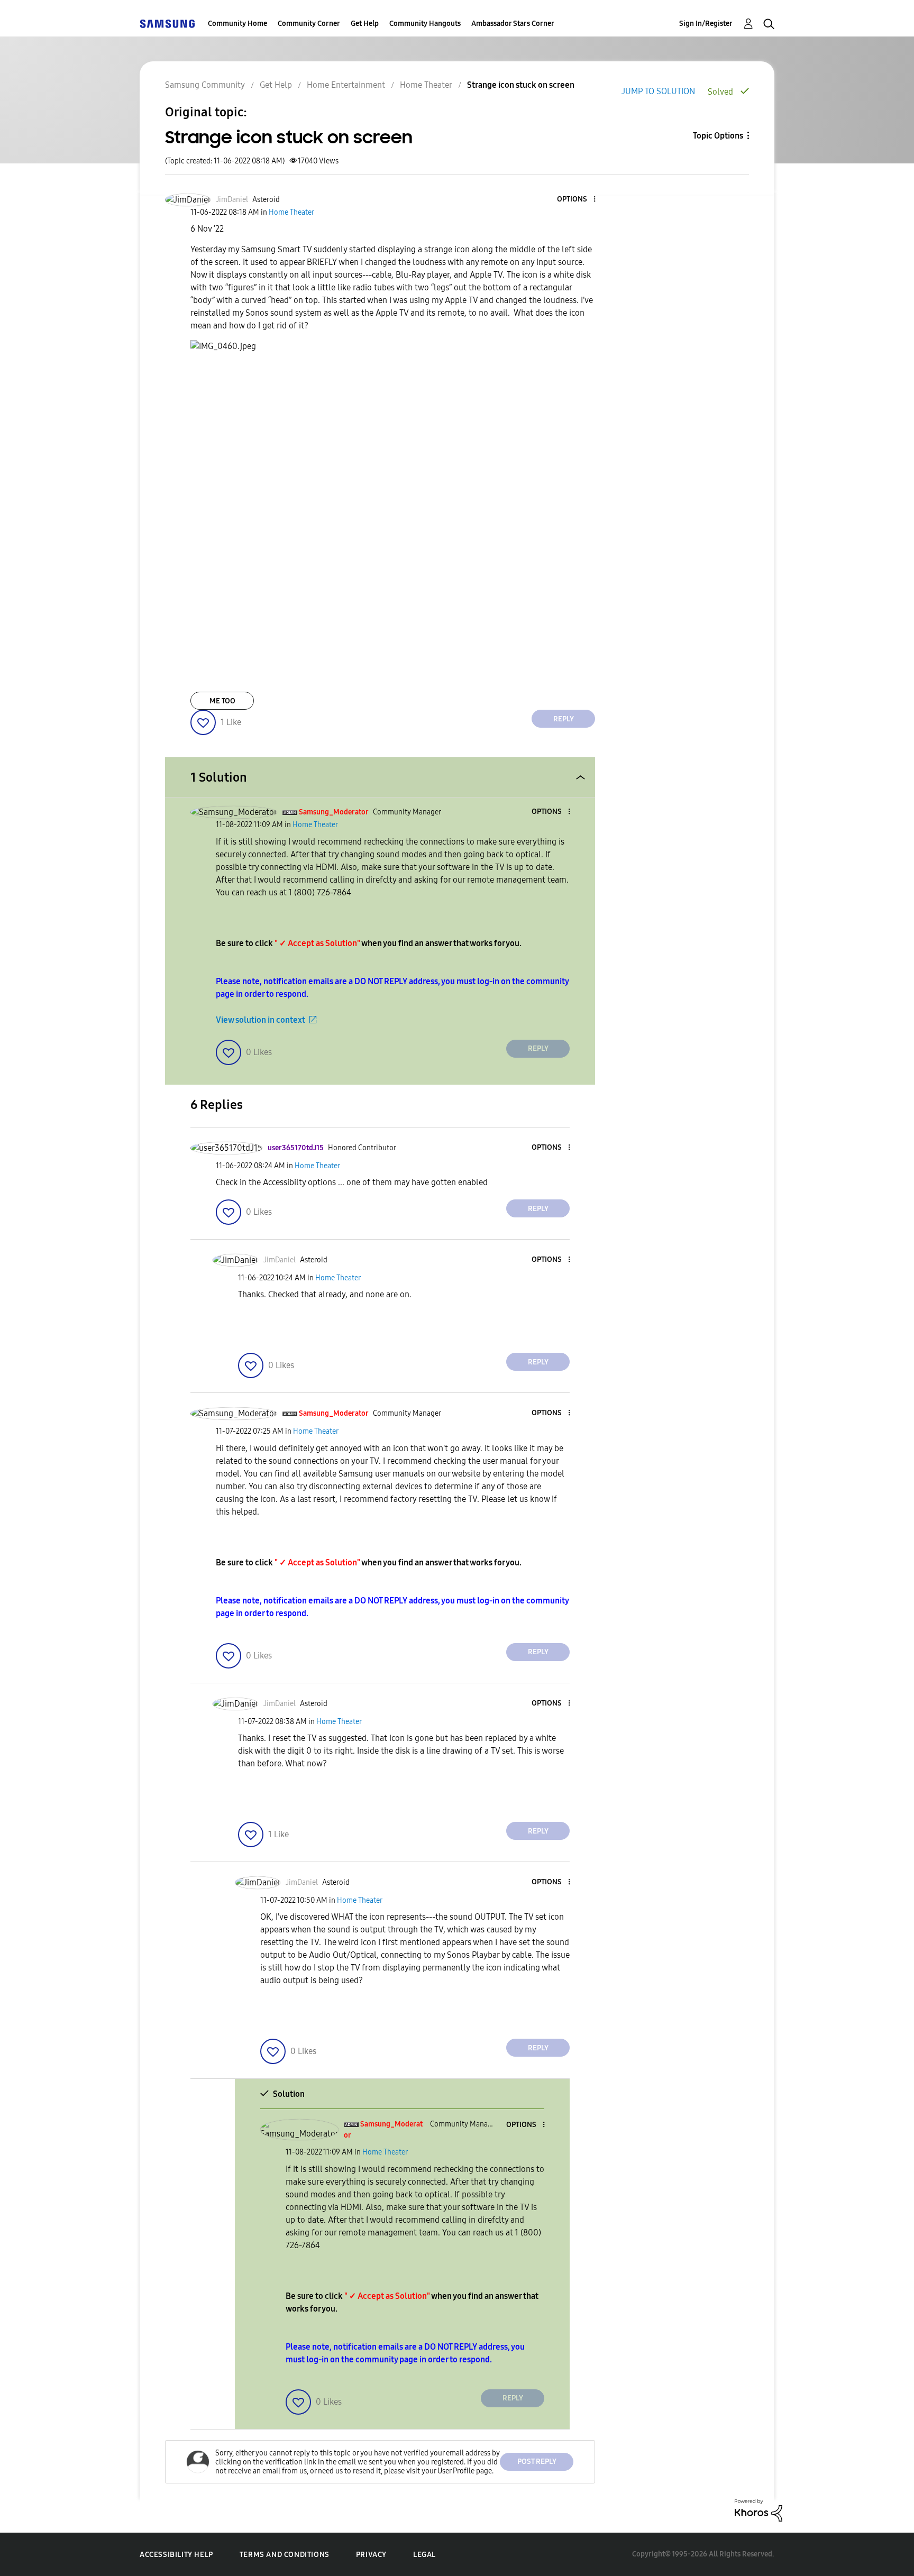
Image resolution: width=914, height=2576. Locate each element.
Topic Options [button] (718, 136)
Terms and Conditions (285, 2555)
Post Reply (537, 2462)
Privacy (371, 2555)
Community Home (237, 24)
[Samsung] (167, 24)
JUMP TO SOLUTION (658, 91)
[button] (577, 200)
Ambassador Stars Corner (513, 24)
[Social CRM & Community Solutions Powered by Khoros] (758, 2510)
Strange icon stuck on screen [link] (521, 85)
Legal (424, 2555)
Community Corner (309, 24)
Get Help (365, 24)
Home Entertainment (346, 85)
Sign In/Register (706, 24)
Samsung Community (205, 85)
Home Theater (426, 85)
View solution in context (261, 1020)
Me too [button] (222, 701)
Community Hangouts (425, 24)
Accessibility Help (176, 2555)
